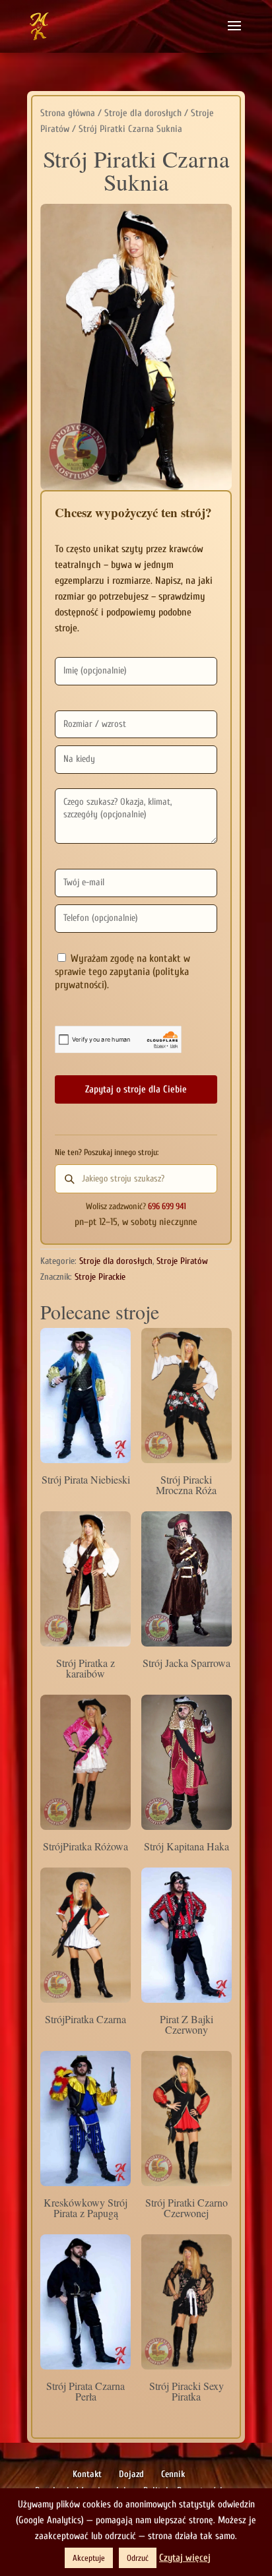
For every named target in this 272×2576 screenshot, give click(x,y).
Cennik (173, 2474)
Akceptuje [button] (89, 2558)
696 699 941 (167, 1207)
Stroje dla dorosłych (143, 113)
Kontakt (87, 2474)
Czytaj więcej (185, 2558)
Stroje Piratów (182, 1261)
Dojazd (131, 2474)
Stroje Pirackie (100, 1277)
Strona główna (68, 113)
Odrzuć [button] (138, 2558)
